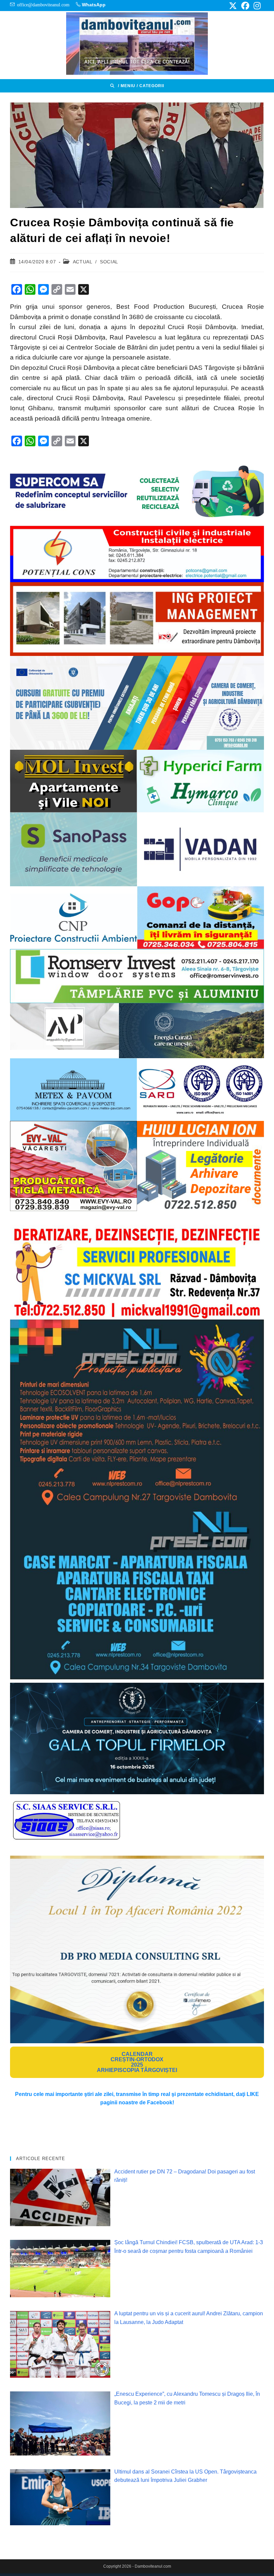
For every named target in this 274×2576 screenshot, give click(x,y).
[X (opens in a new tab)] (233, 6)
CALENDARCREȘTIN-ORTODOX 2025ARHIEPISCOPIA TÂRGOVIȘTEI (137, 2062)
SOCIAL (109, 262)
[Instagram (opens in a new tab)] (256, 6)
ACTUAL (83, 262)
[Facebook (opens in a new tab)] (245, 6)
